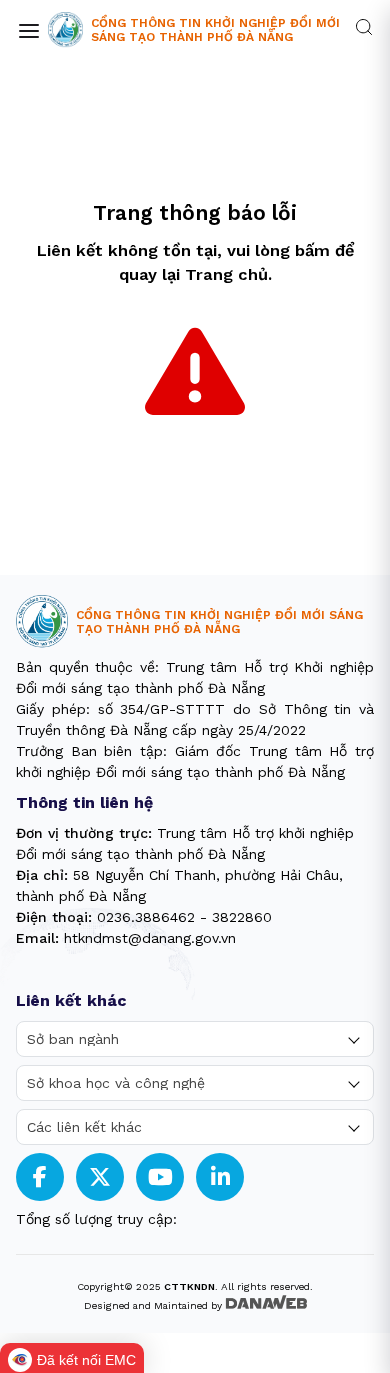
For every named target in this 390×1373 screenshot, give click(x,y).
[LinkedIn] (220, 1177)
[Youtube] (160, 1177)
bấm (312, 250)
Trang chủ (226, 274)
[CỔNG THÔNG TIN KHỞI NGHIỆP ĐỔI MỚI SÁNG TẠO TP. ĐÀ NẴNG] (65, 30)
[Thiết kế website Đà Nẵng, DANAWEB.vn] (266, 1303)
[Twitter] (100, 1177)
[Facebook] (40, 1177)
